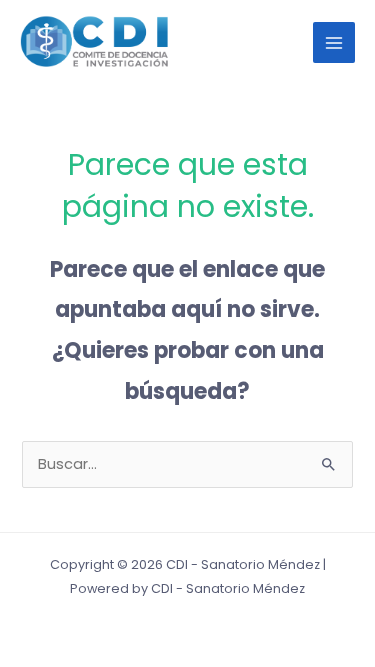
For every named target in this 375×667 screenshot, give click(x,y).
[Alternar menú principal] (334, 43)
